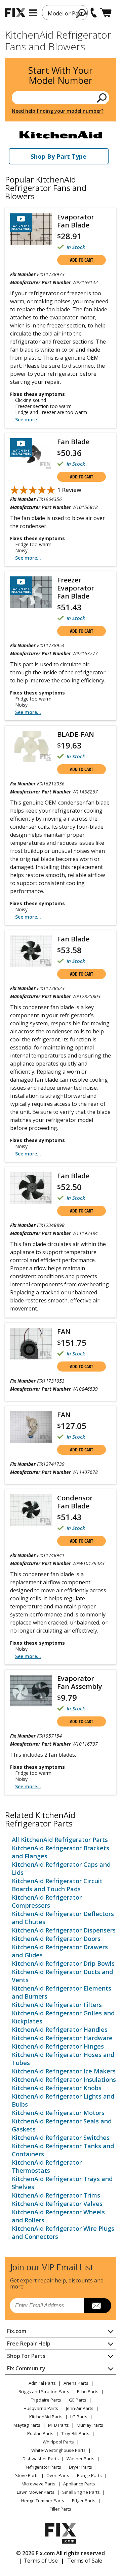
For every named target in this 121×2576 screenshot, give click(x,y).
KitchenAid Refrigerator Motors (58, 2113)
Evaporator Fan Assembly (80, 1682)
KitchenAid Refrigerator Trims (56, 2195)
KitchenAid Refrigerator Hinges (58, 2046)
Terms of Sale (85, 2561)
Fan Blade (73, 442)
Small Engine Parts (81, 2492)
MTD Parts (58, 2425)
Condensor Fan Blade (75, 1502)
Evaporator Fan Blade (76, 221)
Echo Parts (88, 2391)
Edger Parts (84, 2501)
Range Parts (89, 2475)
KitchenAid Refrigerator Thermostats (47, 2166)
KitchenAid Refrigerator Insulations (64, 2079)
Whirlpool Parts (58, 2442)
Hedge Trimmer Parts (43, 2501)
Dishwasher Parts (41, 2459)
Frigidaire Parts (46, 2400)
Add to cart (82, 260)
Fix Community (26, 2368)
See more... (28, 420)
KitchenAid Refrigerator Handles (60, 2029)
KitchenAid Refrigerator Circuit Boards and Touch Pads (57, 1885)
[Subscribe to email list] (97, 2306)
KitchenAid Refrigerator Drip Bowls (63, 1963)
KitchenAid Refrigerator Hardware (62, 2038)
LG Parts (79, 2417)
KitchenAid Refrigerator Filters (57, 2005)
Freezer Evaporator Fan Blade (76, 588)
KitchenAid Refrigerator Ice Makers (64, 2071)
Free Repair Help (29, 2343)
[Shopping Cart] (106, 13)
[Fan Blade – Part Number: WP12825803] (31, 951)
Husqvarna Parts (41, 2408)
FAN (64, 1331)
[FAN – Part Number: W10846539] (31, 1344)
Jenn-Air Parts (80, 2408)
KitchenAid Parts (46, 2417)
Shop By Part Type (58, 156)
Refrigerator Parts (43, 2467)
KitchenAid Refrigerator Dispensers (64, 1930)
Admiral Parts (42, 2383)
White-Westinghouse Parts (58, 2450)
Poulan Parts (40, 2433)
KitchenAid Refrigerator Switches (61, 2137)
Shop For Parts (26, 2356)
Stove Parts (27, 2475)
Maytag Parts (27, 2425)
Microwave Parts (38, 2484)
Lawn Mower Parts (36, 2492)
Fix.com (17, 2331)
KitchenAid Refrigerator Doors (56, 1939)
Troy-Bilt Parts (75, 2433)
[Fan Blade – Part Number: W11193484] (31, 1188)
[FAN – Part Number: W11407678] (31, 1427)
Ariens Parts (76, 2383)
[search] (81, 13)
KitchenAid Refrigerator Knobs (57, 2088)
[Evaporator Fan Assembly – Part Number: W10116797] (31, 1691)
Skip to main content (61, 30)
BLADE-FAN (76, 734)
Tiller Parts (61, 2509)
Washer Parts (80, 2459)
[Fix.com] (15, 13)
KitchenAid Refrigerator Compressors (47, 1901)
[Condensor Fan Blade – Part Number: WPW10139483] (31, 1510)
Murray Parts (90, 2425)
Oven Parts (58, 2475)
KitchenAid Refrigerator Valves (57, 2204)
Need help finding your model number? (58, 111)
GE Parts (78, 2400)
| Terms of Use (38, 2561)
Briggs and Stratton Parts (44, 2391)
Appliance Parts (79, 2484)
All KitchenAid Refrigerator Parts (60, 1840)
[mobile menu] (33, 13)
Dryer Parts (80, 2467)
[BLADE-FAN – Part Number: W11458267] (31, 746)
